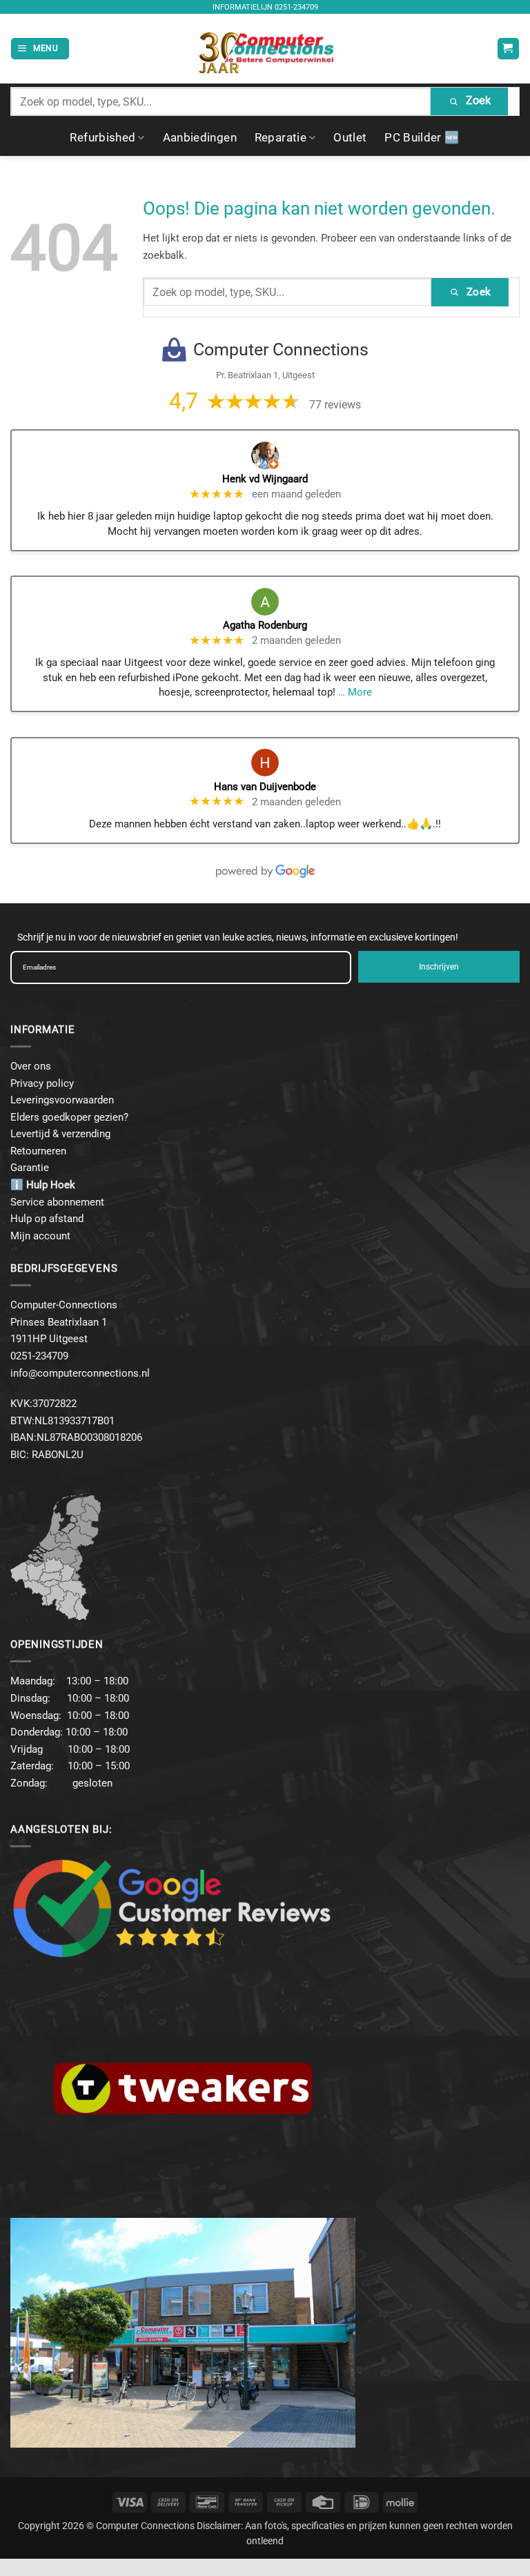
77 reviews (335, 405)
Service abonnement (57, 1202)
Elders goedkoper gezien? (69, 1117)
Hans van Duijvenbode (265, 787)
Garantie (30, 1168)
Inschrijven (439, 967)
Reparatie (281, 137)
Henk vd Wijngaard (265, 479)
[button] (40, 49)
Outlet (350, 137)
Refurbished (102, 137)
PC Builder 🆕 (422, 137)
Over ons (31, 1066)
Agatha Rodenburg (265, 625)
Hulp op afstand (47, 1219)
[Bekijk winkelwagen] (508, 49)
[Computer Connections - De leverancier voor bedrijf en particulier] (265, 49)
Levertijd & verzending (60, 1134)
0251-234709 (296, 7)
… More (355, 692)
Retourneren (38, 1151)
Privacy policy (42, 1083)
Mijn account (40, 1236)
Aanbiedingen (200, 137)
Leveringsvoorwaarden (62, 1100)
